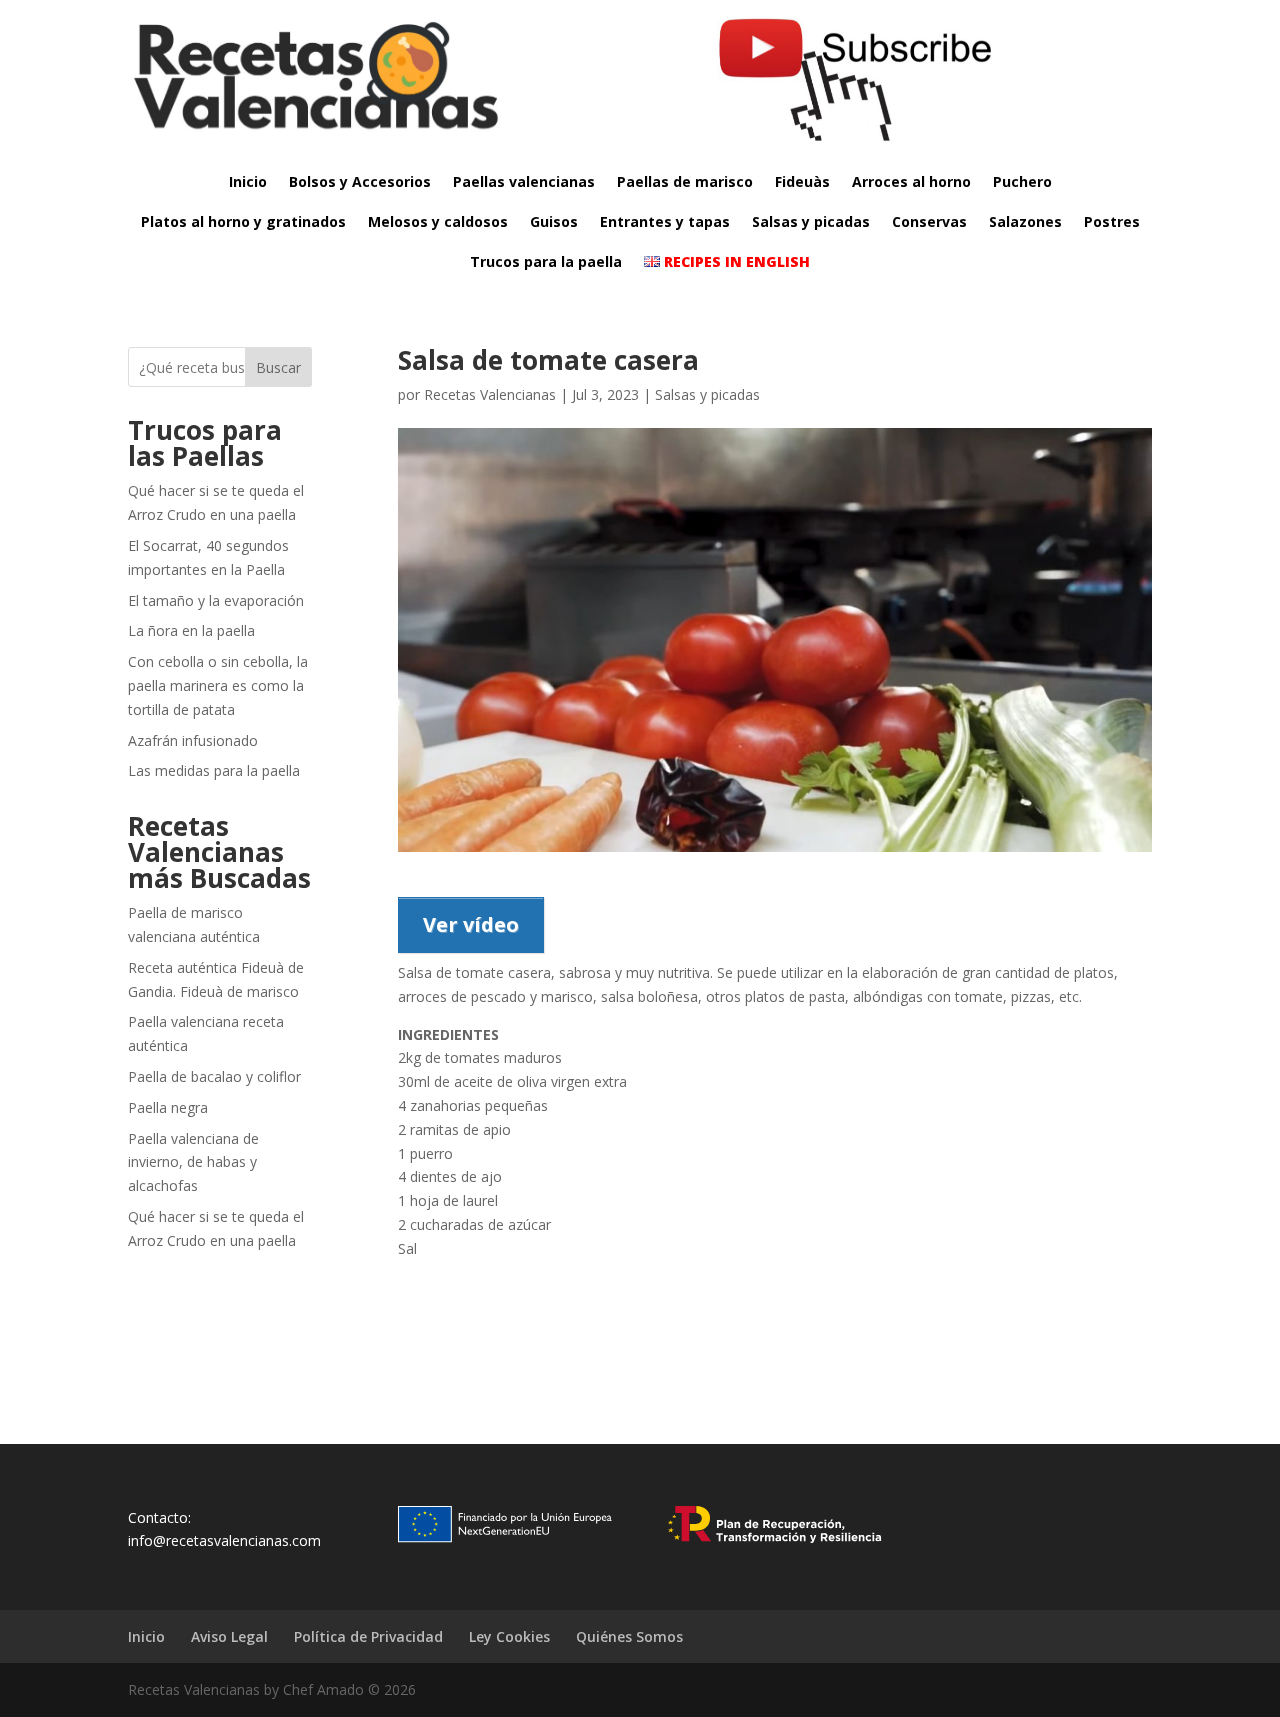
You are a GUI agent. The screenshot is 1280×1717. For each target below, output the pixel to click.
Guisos (554, 221)
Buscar (278, 367)
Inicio (248, 181)
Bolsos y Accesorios (360, 181)
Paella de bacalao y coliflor (214, 1076)
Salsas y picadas (811, 221)
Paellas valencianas (524, 181)
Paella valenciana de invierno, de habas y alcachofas (193, 1162)
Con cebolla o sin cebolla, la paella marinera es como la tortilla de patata (218, 685)
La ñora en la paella (191, 630)
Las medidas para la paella (214, 770)
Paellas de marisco (685, 181)
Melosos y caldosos (438, 221)
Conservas (929, 221)
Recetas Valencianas (490, 394)
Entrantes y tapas (665, 221)
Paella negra (168, 1107)
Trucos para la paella (546, 261)
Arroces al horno (911, 181)
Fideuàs (802, 181)
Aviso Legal (229, 1636)
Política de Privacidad (368, 1636)
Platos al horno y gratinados (243, 221)
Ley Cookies (509, 1636)
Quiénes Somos (629, 1636)
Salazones (1025, 221)
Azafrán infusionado (193, 740)
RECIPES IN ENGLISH (735, 261)
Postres (1112, 221)
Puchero (1022, 181)
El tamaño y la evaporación (216, 600)
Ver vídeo (471, 924)
